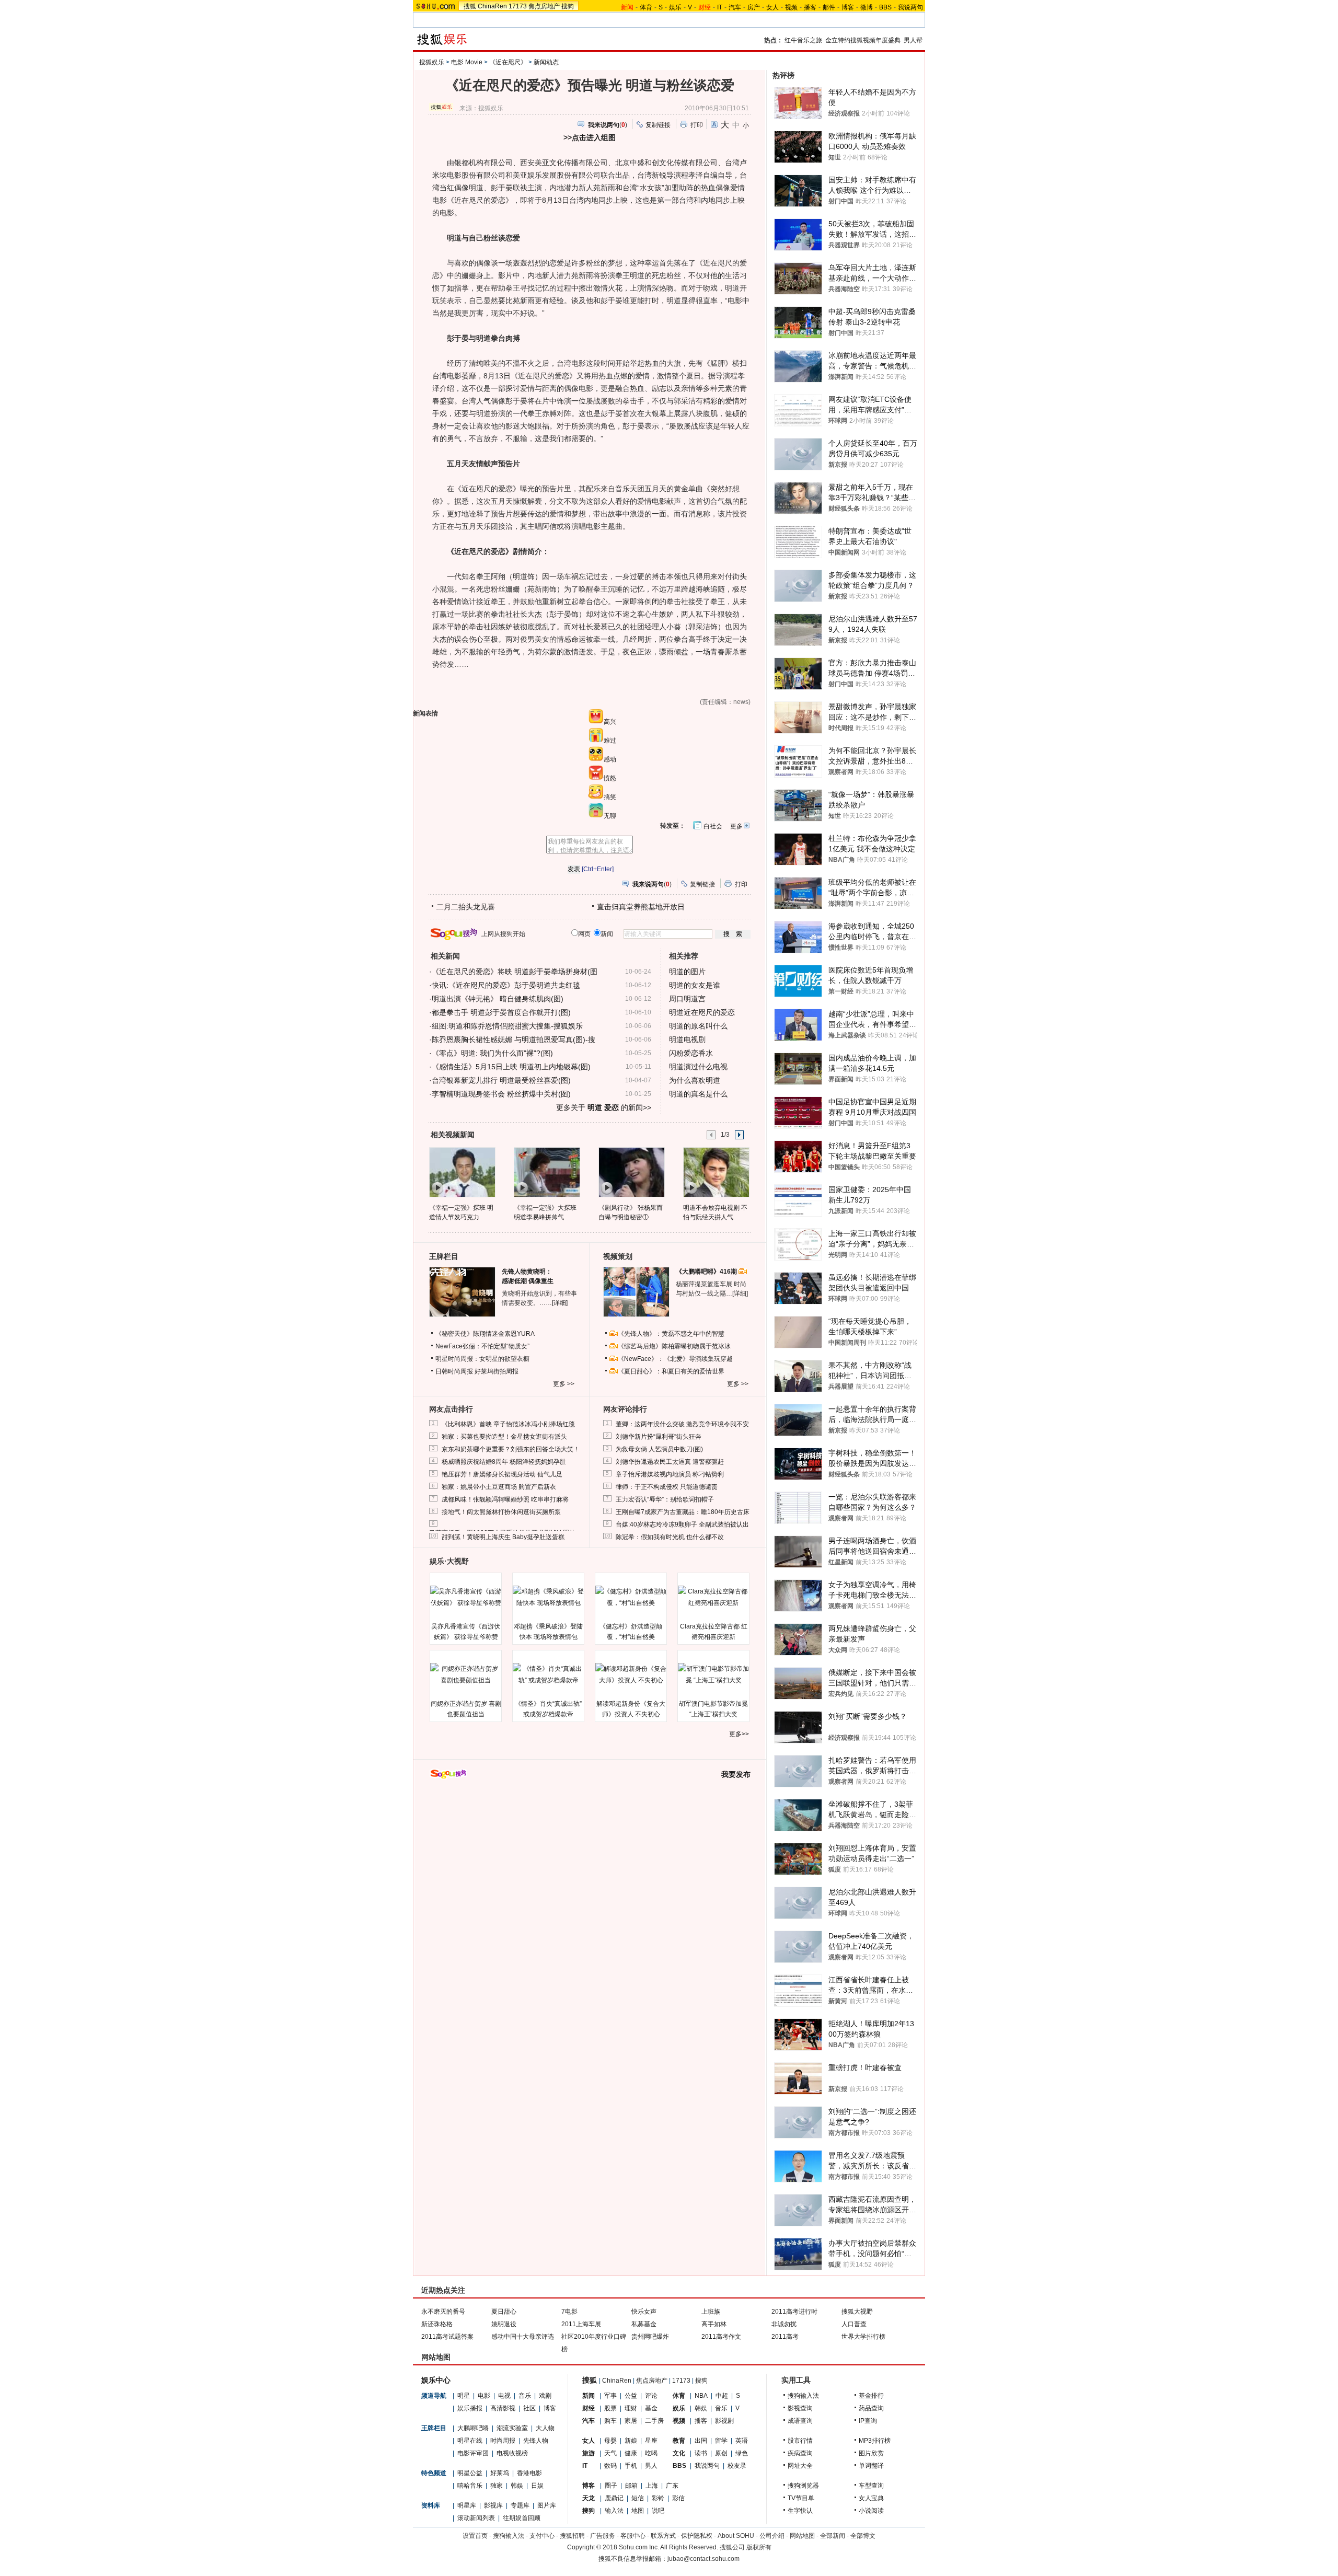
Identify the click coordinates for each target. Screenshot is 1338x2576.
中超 (722, 2396)
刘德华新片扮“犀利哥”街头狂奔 (659, 1437)
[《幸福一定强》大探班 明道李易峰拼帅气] (546, 1172)
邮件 (829, 7)
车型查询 (871, 2486)
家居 (631, 2421)
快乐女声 (644, 2312)
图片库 (547, 2505)
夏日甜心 (504, 2312)
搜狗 (568, 6)
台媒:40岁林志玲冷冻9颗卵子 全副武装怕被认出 (682, 1524)
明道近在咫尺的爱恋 (702, 1012)
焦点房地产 (544, 6)
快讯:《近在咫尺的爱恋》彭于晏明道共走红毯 (506, 985)
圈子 (611, 2486)
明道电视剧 (687, 1039)
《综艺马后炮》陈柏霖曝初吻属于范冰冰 (674, 1346)
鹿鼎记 (614, 2498)
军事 (610, 2396)
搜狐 (470, 6)
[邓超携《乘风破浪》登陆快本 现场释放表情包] (548, 1597)
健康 (631, 2453)
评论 (651, 2396)
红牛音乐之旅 (803, 40)
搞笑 (610, 797)
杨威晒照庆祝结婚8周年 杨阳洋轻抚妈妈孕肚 (504, 1462)
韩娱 (517, 2486)
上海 (652, 2486)
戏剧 (545, 2396)
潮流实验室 (512, 2428)
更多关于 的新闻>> (604, 1107)
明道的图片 (687, 972)
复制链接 (658, 125)
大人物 (545, 2428)
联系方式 (663, 2536)
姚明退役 (504, 2324)
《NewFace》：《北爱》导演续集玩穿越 (675, 1359)
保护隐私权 (697, 2536)
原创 (721, 2453)
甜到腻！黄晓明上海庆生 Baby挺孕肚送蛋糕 (503, 1537)
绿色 (742, 2453)
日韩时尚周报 (454, 1371)
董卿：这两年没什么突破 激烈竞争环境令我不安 (682, 1424)
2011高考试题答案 (447, 2337)
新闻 (589, 2396)
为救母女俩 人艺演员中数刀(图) (659, 1449)
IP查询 (868, 2421)
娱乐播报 (470, 2408)
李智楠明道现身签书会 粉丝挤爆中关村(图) (501, 1094)
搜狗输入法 (803, 2396)
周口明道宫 (687, 999)
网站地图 (802, 2536)
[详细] (560, 1303)
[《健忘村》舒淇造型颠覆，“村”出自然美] (631, 1597)
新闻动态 (546, 62)
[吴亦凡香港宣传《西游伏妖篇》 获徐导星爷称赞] (466, 1597)
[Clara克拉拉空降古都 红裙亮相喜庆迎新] (713, 1597)
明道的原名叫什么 (698, 1026)
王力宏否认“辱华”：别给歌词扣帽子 (665, 1499)
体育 (646, 7)
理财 (631, 2408)
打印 (697, 125)
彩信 (678, 2498)
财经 (589, 2408)
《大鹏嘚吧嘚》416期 (707, 1272)
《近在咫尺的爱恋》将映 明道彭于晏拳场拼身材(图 (515, 972)
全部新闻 (833, 2536)
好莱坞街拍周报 (497, 1371)
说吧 (658, 2511)
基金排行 (871, 2396)
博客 (848, 7)
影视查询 (800, 2408)
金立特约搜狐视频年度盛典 (863, 40)
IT (720, 7)
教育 (679, 2441)
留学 (721, 2441)
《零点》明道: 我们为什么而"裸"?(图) (492, 1053)
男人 (651, 2466)
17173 (518, 6)
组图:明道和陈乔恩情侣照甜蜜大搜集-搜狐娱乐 (507, 1026)
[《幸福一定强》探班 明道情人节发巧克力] (462, 1172)
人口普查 (854, 2324)
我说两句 (910, 7)
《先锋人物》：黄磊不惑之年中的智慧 (671, 1334)
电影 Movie (467, 62)
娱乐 (675, 7)
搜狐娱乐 (432, 62)
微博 (867, 7)
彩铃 (658, 2498)
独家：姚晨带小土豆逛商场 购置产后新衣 (499, 1487)
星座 (651, 2441)
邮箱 (631, 2486)
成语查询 (800, 2421)
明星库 (467, 2505)
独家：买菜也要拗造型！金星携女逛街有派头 (504, 1437)
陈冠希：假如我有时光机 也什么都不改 (670, 1537)
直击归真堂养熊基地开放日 (641, 907)
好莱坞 (500, 2473)
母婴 (610, 2441)
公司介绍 (772, 2536)
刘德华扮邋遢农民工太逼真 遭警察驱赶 (670, 1462)
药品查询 (871, 2408)
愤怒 (610, 778)
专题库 (520, 2505)
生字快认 (800, 2511)
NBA (701, 2396)
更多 (736, 826)
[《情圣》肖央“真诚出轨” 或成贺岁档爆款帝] (548, 1674)
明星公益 (470, 2473)
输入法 (614, 2511)
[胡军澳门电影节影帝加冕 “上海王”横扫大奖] (713, 1674)
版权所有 (759, 2547)
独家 (497, 2486)
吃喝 (651, 2453)
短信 (638, 2498)
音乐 (525, 2396)
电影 (484, 2396)
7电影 (569, 2312)
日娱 (537, 2486)
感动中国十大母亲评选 (523, 2337)
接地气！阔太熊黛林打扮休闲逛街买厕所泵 (501, 1512)
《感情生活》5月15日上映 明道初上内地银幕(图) (511, 1067)
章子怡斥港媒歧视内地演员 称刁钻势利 (670, 1474)
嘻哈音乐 (470, 2486)
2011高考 (785, 2337)
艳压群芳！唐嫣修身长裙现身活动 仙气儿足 (502, 1474)
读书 (701, 2453)
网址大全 (800, 2466)
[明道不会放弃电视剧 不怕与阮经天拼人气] (716, 1172)
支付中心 (542, 2536)
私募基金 (644, 2324)
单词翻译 (871, 2466)
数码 (610, 2466)
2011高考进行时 (794, 2312)
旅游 (589, 2453)
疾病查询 (800, 2453)
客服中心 (633, 2536)
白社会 (713, 826)
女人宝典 (871, 2498)
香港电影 (529, 2473)
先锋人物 (536, 2441)
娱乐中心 (436, 2380)
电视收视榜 (512, 2453)
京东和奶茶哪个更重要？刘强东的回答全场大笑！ (511, 1449)
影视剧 (724, 2421)
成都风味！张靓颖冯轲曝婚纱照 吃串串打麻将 (505, 1499)
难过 (610, 741)
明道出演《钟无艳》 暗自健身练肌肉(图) (498, 999)
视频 (791, 7)
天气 (610, 2453)
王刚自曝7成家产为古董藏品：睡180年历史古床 (683, 1512)
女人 (772, 7)
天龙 (589, 2498)
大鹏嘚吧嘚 (473, 2428)
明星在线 (470, 2441)
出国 (701, 2441)
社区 (529, 2408)
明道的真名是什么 (698, 1094)
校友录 (737, 2466)
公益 (631, 2396)
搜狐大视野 (857, 2312)
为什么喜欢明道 (695, 1080)
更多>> (739, 1734)
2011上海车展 (581, 2324)
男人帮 (913, 40)
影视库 (493, 2505)
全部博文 (863, 2536)
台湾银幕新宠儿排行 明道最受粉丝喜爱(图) (501, 1080)
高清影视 (503, 2408)
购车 (610, 2421)
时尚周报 (503, 2441)
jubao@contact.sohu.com (703, 2559)
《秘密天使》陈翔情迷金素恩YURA (485, 1334)
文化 (679, 2453)
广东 (672, 2486)
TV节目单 (801, 2498)
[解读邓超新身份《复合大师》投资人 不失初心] (631, 1674)
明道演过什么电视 (698, 1067)
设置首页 (475, 2536)
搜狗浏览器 (803, 2486)
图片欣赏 (871, 2453)
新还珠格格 (437, 2324)
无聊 (610, 816)
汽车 (735, 7)
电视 (504, 2396)
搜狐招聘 (572, 2536)
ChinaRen (492, 6)
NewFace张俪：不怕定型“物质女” (482, 1346)
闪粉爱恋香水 (691, 1053)
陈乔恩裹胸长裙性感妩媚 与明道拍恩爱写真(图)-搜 (514, 1039)
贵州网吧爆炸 (650, 2337)
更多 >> (564, 1384)
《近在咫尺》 (508, 62)
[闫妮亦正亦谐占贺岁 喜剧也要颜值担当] (466, 1674)
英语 (742, 2441)
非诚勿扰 (784, 2324)
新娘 (631, 2441)
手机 (631, 2466)
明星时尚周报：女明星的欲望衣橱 (482, 1359)
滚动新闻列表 (476, 2518)
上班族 (711, 2312)
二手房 (654, 2421)
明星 (464, 2396)
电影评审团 (473, 2453)
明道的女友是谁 (695, 985)
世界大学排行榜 (863, 2337)
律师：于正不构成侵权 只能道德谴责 (667, 1487)
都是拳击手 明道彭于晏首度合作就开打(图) (501, 1012)
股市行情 (800, 2441)
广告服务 (603, 2536)
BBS (885, 7)
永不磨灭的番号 (443, 2312)
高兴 (610, 722)
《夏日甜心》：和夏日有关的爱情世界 (671, 1371)
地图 (638, 2511)
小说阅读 (871, 2511)
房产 (754, 7)
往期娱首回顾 (522, 2518)
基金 (651, 2408)
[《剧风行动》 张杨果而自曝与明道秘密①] (631, 1172)
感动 (610, 759)
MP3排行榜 (875, 2441)
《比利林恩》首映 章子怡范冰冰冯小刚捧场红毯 (508, 1424)
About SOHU (736, 2536)
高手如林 (714, 2324)
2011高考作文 (721, 2337)
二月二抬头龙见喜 (466, 907)
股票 (610, 2408)
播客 (810, 7)
